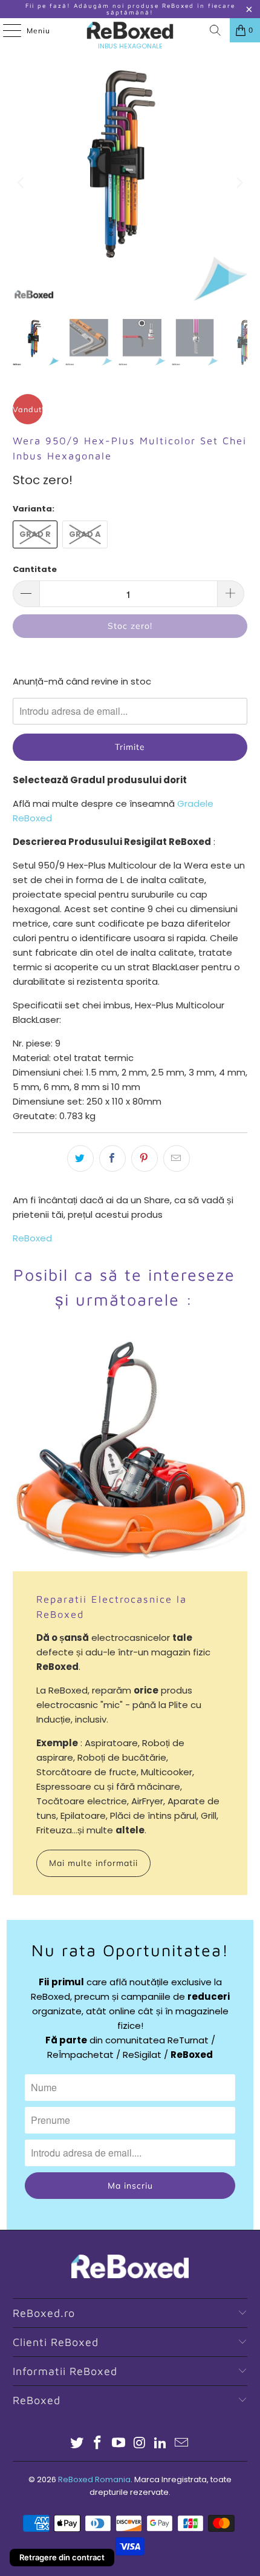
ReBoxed (32, 1238)
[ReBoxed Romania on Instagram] (140, 2444)
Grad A (85, 534)
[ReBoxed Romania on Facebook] (98, 2444)
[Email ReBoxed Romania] (182, 2444)
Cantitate (35, 569)
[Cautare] (215, 30)
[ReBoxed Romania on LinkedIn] (161, 2444)
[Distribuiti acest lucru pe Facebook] (112, 1158)
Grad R (35, 534)
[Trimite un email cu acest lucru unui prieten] (177, 1158)
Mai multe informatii (93, 1863)
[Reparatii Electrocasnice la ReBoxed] (130, 1454)
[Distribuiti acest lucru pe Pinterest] (145, 1158)
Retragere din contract (62, 2557)
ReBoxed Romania (94, 2479)
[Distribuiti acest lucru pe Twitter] (80, 1158)
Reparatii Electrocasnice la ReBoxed (112, 1606)
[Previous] (22, 183)
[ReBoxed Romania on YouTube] (119, 2444)
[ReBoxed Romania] (130, 30)
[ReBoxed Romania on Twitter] (77, 2444)
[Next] (238, 183)
